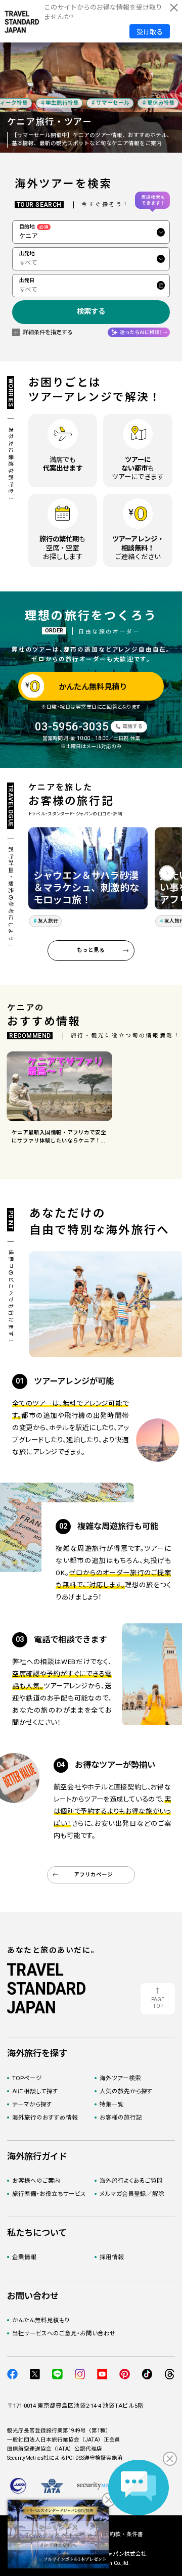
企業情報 (24, 2257)
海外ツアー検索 (120, 2078)
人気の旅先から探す (126, 2091)
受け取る (150, 32)
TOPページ (27, 2078)
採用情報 (112, 2257)
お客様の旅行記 (121, 2118)
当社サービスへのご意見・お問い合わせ (64, 2333)
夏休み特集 (155, 103)
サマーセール (107, 103)
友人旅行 (48, 921)
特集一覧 (112, 2104)
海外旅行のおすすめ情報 (45, 2118)
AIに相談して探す (35, 2091)
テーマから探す (32, 2104)
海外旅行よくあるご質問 (131, 2181)
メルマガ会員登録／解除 (132, 2194)
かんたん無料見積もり (41, 2320)
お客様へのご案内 (36, 2181)
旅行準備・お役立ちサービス (49, 2194)
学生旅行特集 (56, 103)
